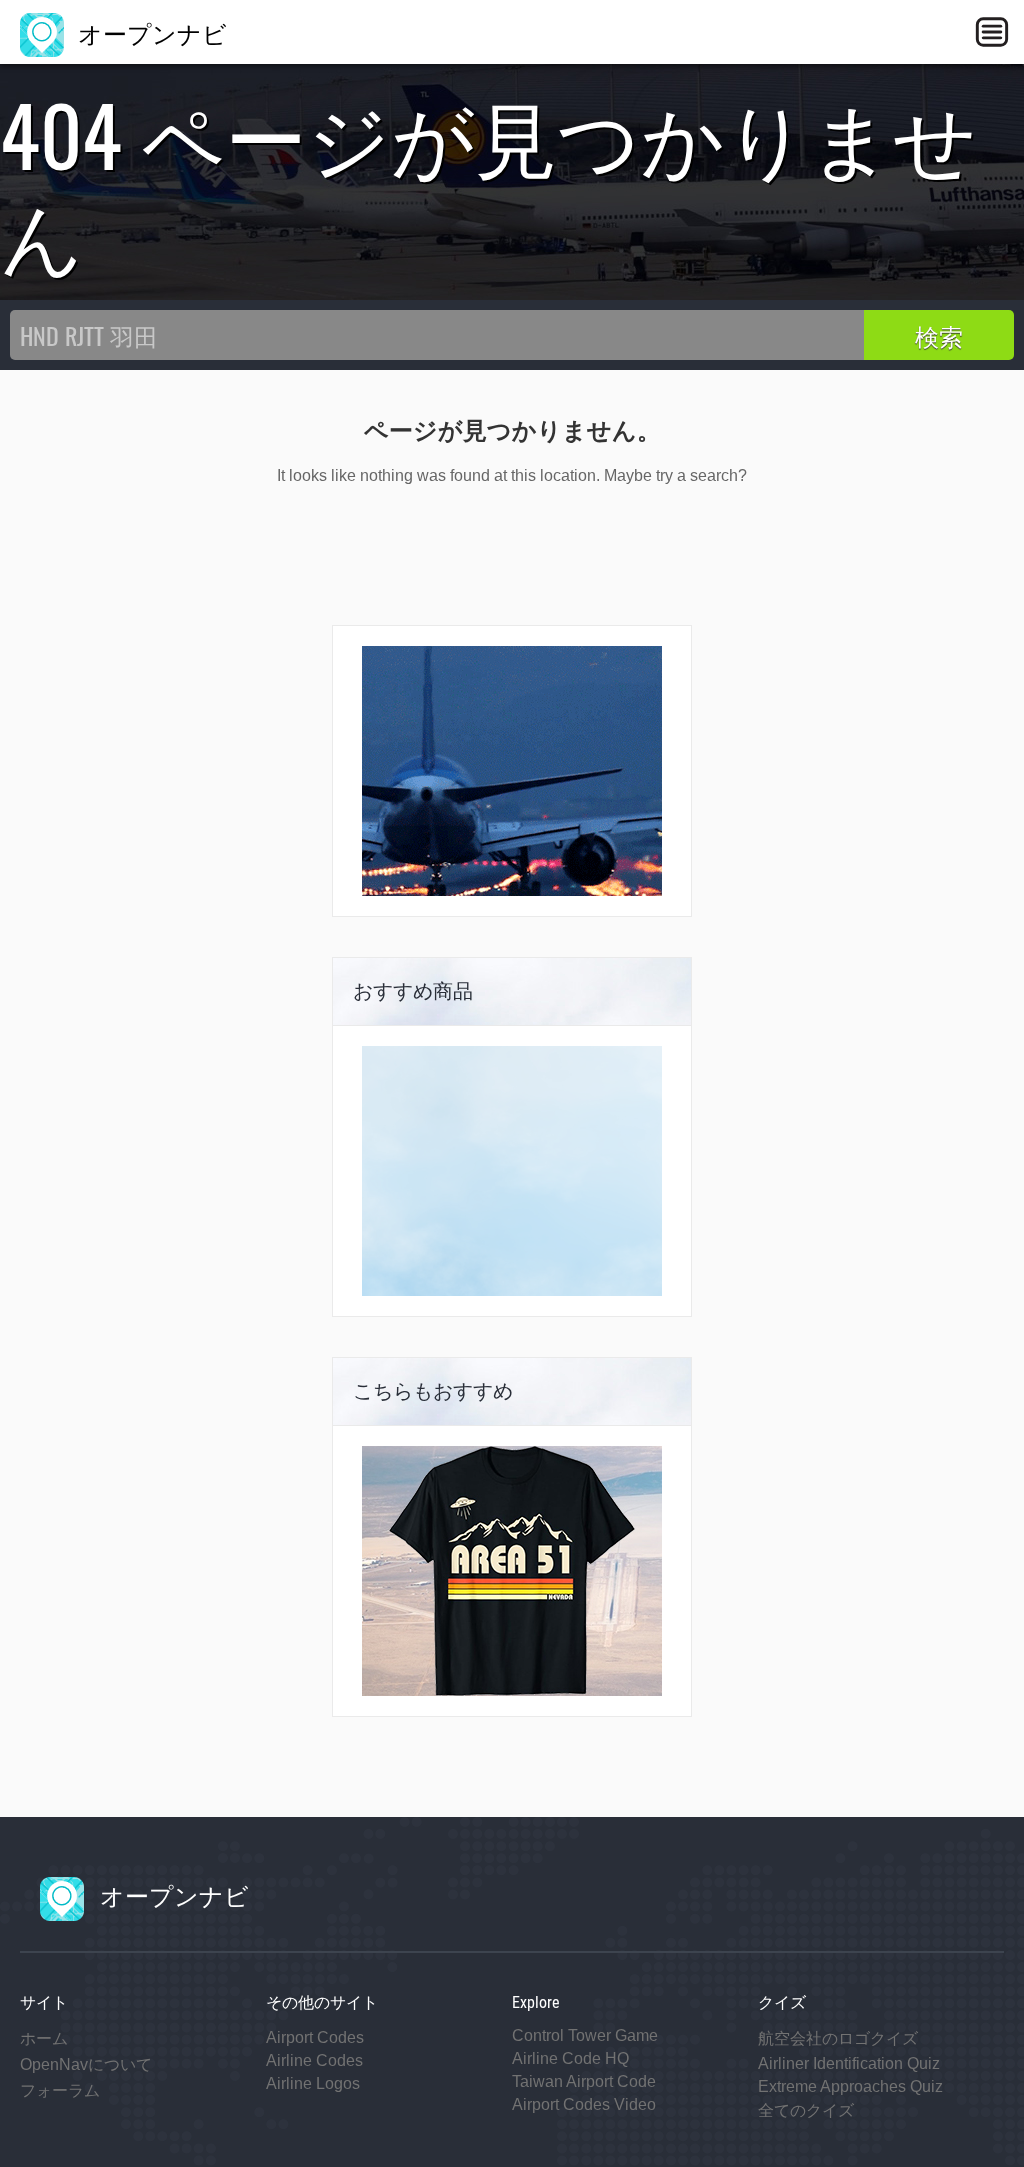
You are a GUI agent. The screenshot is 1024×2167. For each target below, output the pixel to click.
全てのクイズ (806, 2110)
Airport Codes (315, 2037)
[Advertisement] (512, 1171)
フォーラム (60, 2090)
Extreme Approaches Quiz (850, 2086)
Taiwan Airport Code (584, 2081)
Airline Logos (313, 2083)
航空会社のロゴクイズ (838, 2038)
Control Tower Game (585, 2035)
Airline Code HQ (570, 2058)
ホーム (44, 2038)
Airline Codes (314, 2060)
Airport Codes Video (584, 2104)
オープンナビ (149, 32)
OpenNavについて (86, 2064)
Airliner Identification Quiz (849, 2063)
